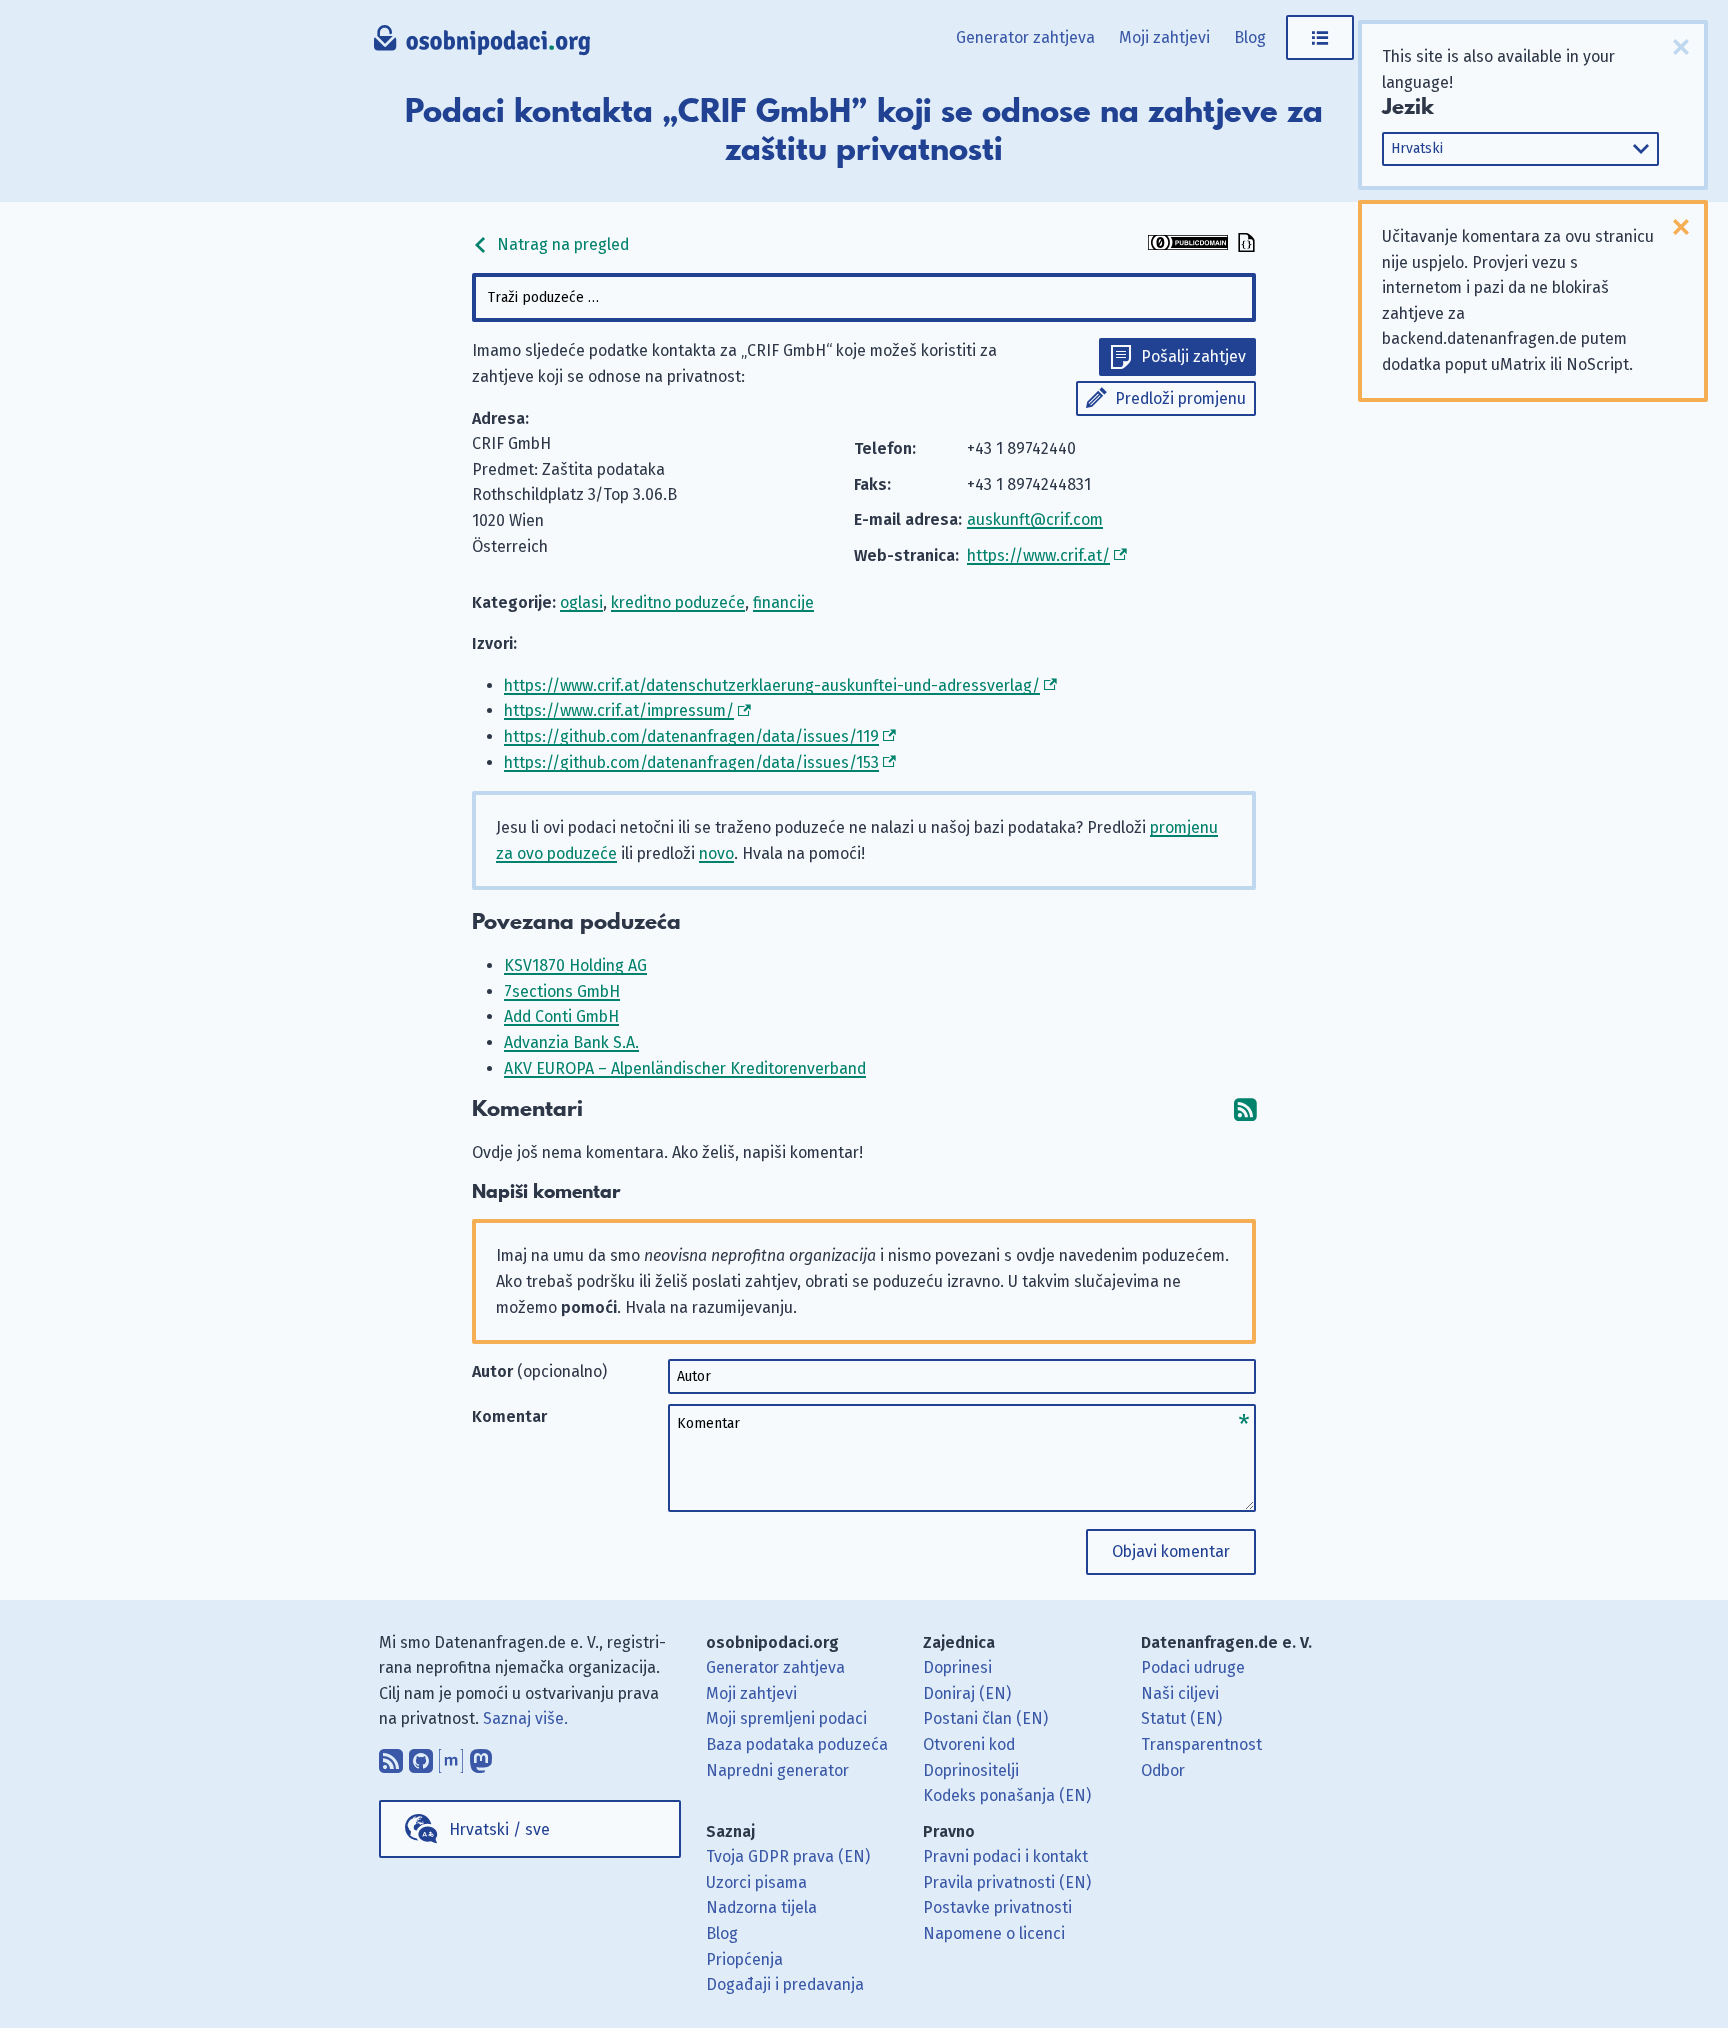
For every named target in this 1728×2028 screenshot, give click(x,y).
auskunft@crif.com (1035, 519)
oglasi (581, 602)
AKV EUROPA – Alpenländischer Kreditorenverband (685, 1068)
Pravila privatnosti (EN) (1007, 1882)
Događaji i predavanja (785, 1984)
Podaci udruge (1193, 1667)
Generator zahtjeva (1025, 37)
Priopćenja (744, 1959)
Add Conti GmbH (561, 1016)
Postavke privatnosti (997, 1907)
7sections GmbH (562, 991)
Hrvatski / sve (499, 1829)
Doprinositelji (971, 1770)
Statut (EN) (1181, 1718)
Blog (1250, 37)
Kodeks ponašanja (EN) (1007, 1795)
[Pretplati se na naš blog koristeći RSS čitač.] (391, 1756)
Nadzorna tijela (761, 1907)
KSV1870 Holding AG (575, 965)
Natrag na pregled (561, 244)
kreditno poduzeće (678, 602)
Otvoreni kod (969, 1744)
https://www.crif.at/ (1038, 555)
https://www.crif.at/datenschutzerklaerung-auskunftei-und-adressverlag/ (772, 685)
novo (716, 853)
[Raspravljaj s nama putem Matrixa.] (451, 1756)
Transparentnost (1201, 1744)
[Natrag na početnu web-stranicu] (482, 45)
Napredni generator (777, 1770)
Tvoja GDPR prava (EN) (788, 1856)
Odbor (1163, 1770)
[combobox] (864, 297)
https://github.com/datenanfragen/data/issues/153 (691, 762)
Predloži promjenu (1180, 398)
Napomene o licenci (994, 1933)
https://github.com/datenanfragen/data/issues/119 (691, 736)
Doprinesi (957, 1667)
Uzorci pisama (756, 1882)
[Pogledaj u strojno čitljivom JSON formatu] (1244, 244)
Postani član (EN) (985, 1718)
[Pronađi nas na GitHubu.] (421, 1756)
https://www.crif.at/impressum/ (619, 710)
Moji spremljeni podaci (786, 1718)
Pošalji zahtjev (1193, 356)
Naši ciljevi (1180, 1693)
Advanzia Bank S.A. (571, 1042)
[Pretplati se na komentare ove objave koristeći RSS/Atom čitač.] (1245, 1109)
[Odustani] (1681, 47)
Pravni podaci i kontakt (1005, 1856)
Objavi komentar (1171, 1551)
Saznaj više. (525, 1718)
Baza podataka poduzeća (797, 1744)
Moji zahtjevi (1164, 37)
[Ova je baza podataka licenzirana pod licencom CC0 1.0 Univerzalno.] (1188, 244)
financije (783, 602)
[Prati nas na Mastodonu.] (481, 1756)
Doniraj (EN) (967, 1693)
